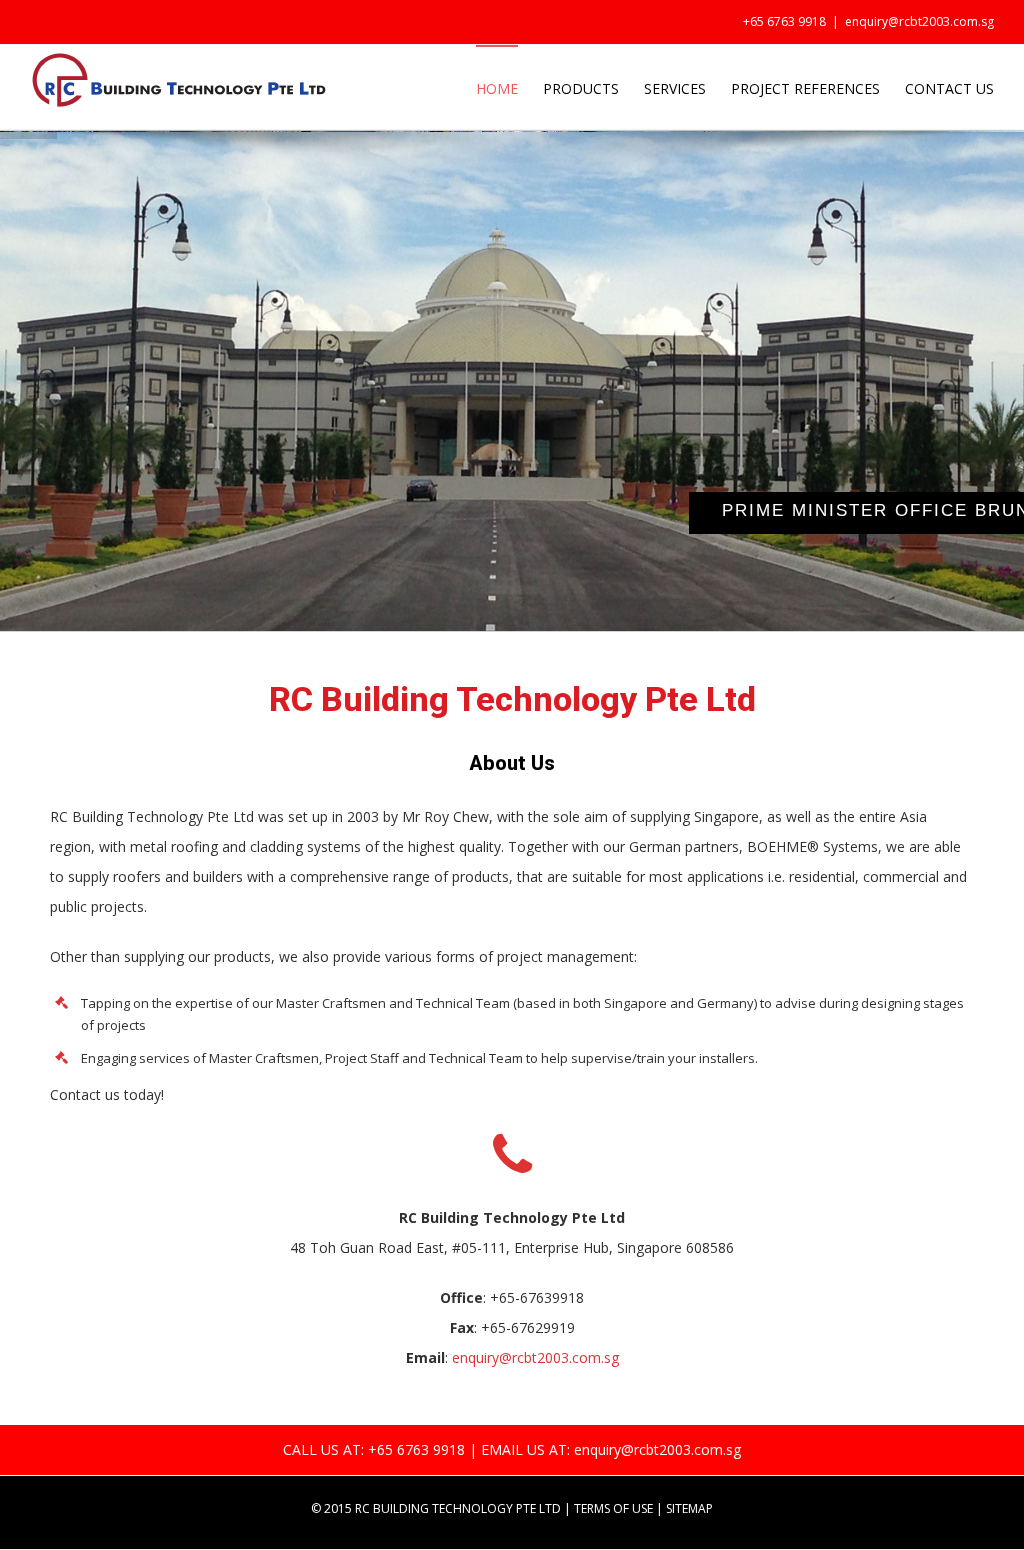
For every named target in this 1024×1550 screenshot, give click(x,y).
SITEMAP (689, 1508)
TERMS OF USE (613, 1508)
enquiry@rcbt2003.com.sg (919, 21)
